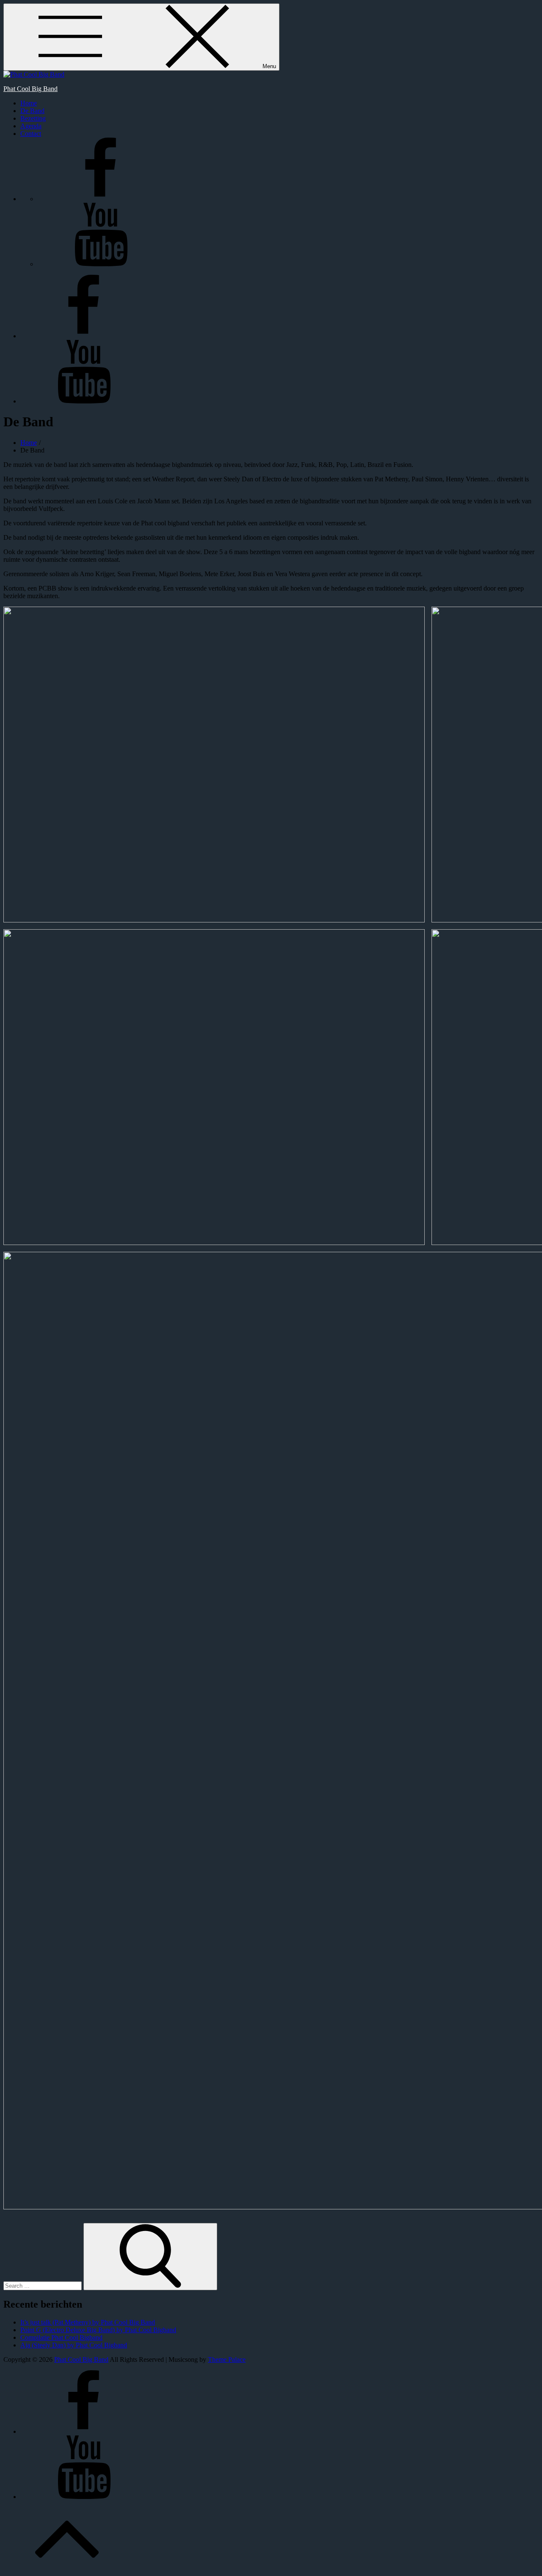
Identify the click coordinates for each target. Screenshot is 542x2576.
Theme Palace (227, 2359)
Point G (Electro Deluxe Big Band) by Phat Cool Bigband (98, 2330)
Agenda (31, 126)
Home (29, 103)
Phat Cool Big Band (30, 89)
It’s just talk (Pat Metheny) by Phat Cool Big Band (88, 2322)
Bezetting (33, 118)
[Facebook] (101, 199)
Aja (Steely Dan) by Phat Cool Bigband (74, 2345)
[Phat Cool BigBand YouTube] (101, 264)
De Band (32, 111)
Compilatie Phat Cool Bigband (61, 2337)
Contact (31, 134)
